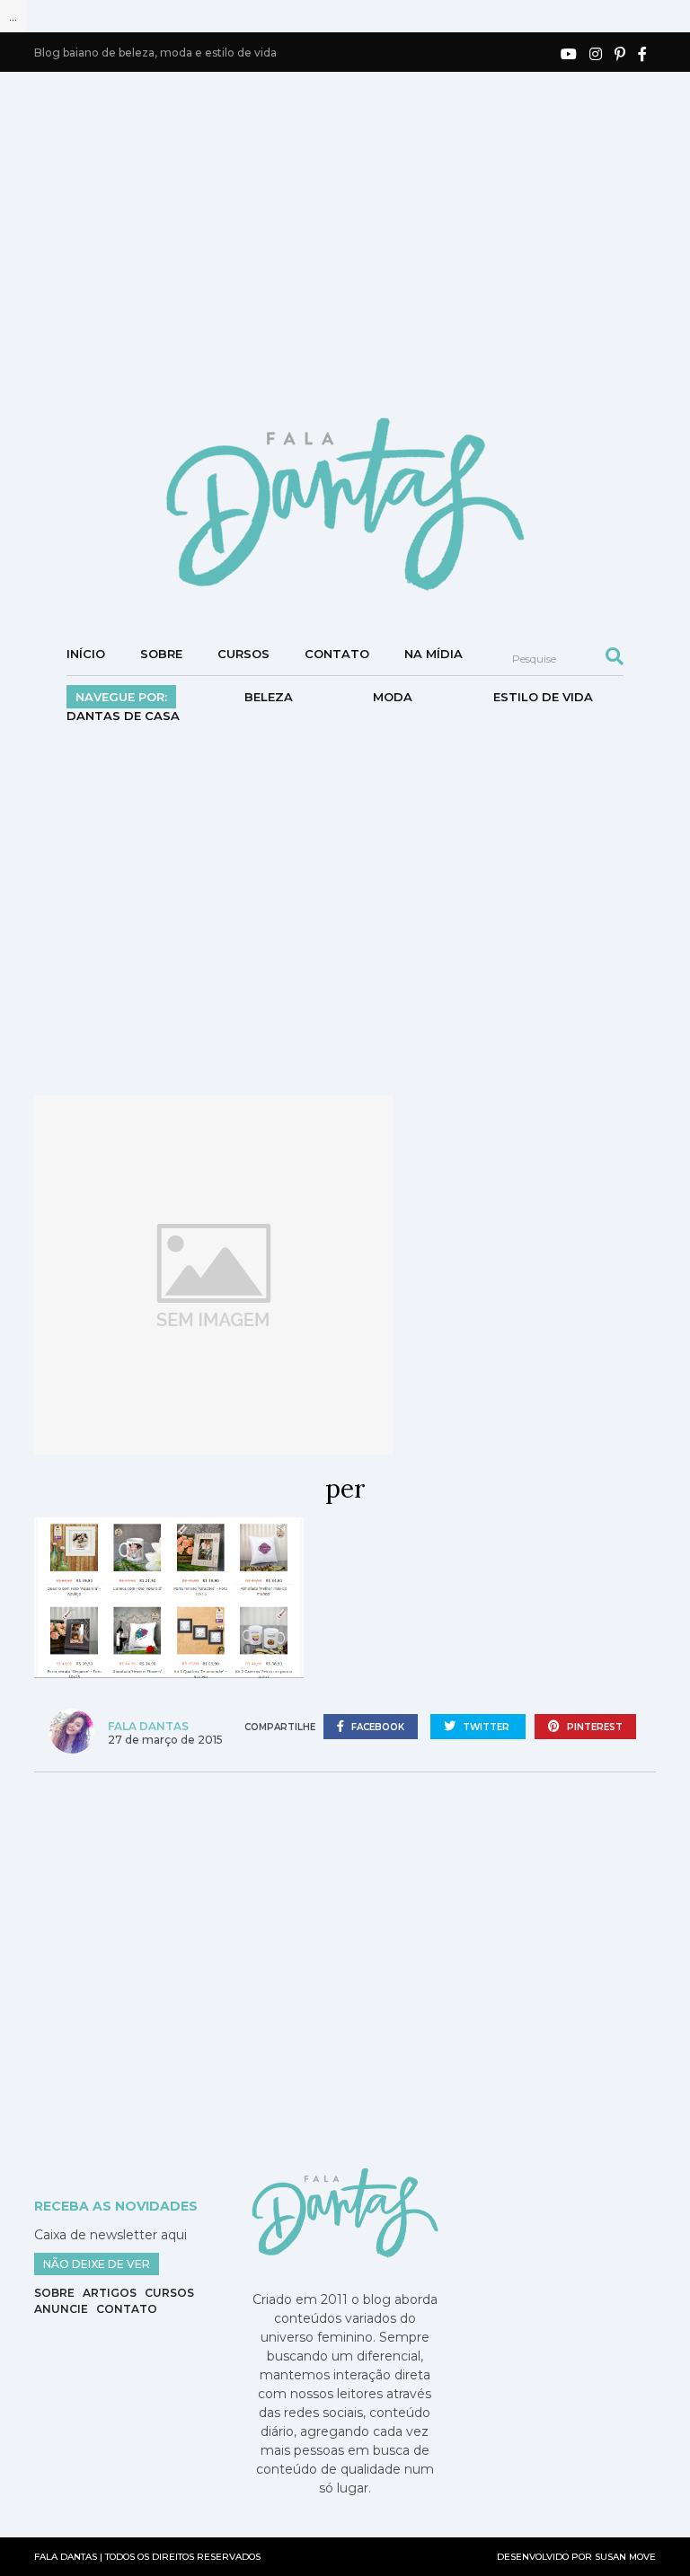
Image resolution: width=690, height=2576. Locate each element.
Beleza (269, 697)
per (345, 1489)
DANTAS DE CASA (123, 716)
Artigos (110, 2293)
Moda (393, 697)
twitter (486, 1727)
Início (86, 654)
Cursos (243, 654)
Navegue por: (121, 697)
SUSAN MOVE (625, 2557)
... (13, 16)
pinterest (593, 1727)
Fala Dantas (148, 1726)
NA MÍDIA (433, 654)
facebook (376, 1727)
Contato (337, 654)
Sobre (161, 654)
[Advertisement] (362, 242)
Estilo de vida (543, 697)
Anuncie (61, 2309)
